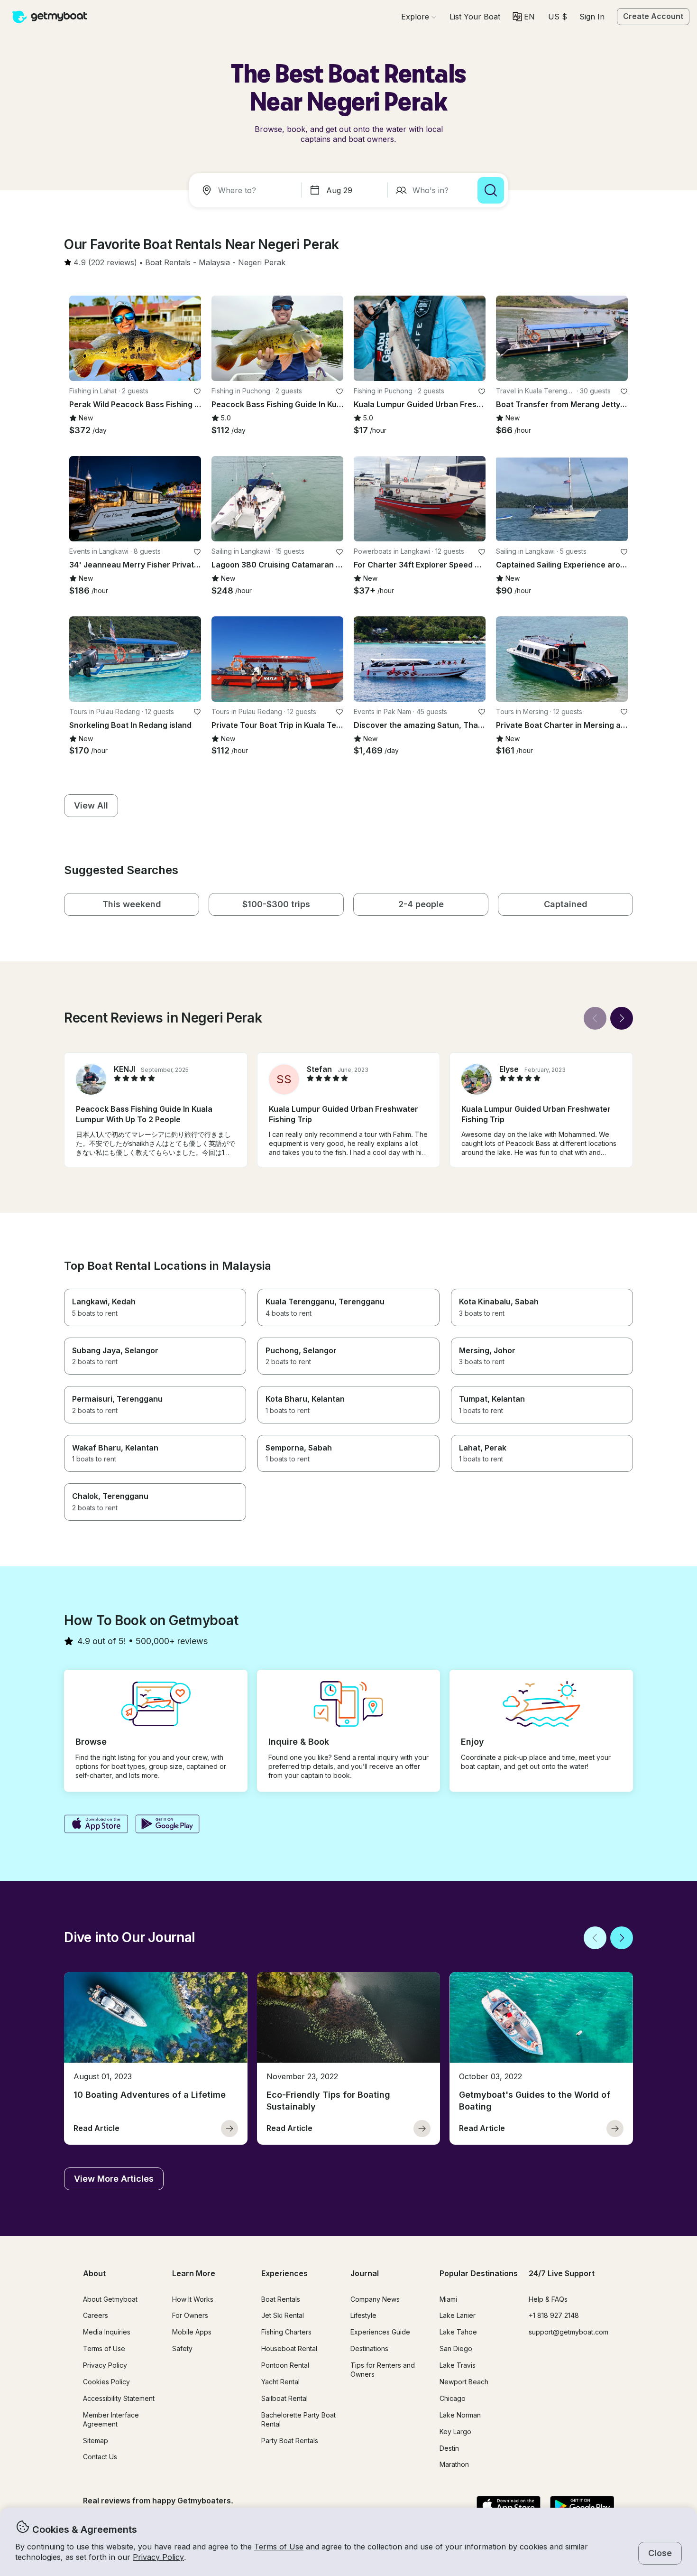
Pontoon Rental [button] (285, 2365)
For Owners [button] (190, 2315)
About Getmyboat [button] (110, 2299)
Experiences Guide (380, 2332)
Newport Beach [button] (464, 2382)
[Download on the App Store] (96, 1825)
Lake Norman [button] (460, 2415)
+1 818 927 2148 (554, 2315)
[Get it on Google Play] (168, 1825)
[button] (475, 17)
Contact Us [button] (100, 2457)
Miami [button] (448, 2299)
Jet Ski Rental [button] (283, 2315)
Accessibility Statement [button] (119, 2398)
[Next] (622, 1018)
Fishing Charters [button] (286, 2332)
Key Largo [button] (455, 2432)
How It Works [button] (193, 2299)
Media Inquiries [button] (107, 2332)
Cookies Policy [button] (106, 2382)
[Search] (491, 190)
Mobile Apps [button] (192, 2332)
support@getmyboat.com (569, 2332)
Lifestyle (363, 2315)
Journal (365, 2273)
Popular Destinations (479, 2273)
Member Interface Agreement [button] (111, 2419)
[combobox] (247, 190)
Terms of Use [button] (279, 2547)
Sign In (592, 17)
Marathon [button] (454, 2464)
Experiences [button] (284, 2273)
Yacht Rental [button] (280, 2382)
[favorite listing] (197, 391)
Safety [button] (182, 2348)
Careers (96, 2315)
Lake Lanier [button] (458, 2315)
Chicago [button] (453, 2398)
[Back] (595, 1018)
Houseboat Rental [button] (289, 2348)
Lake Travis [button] (458, 2365)
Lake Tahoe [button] (458, 2332)
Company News (375, 2299)
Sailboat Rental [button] (284, 2398)
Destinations (369, 2348)
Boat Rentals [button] (281, 2299)
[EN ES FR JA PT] (524, 17)
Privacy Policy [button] (158, 2557)
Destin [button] (449, 2448)
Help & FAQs (548, 2299)
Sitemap (96, 2441)
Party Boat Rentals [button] (290, 2441)
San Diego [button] (456, 2348)
